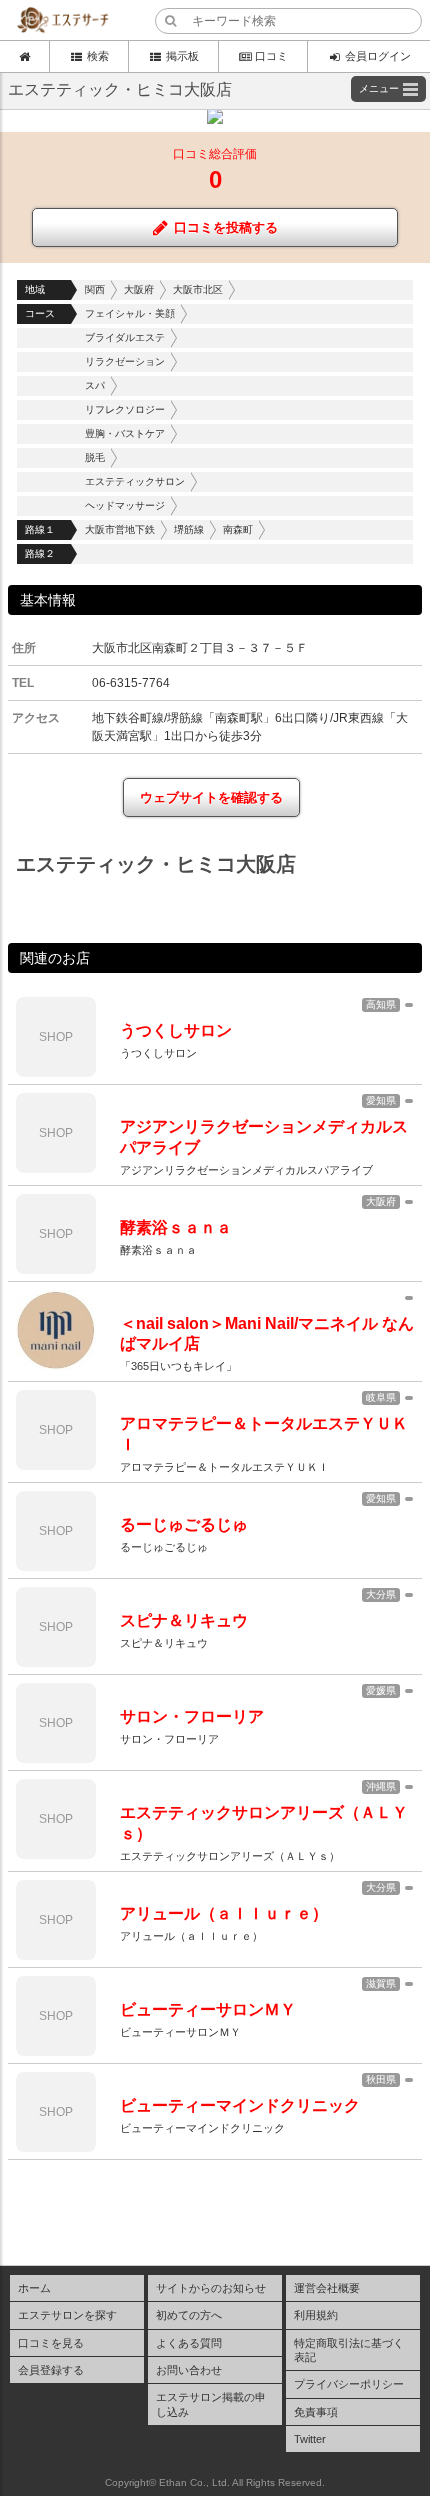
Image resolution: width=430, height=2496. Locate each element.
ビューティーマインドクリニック (240, 2105)
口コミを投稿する (226, 227)
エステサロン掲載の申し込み (211, 2404)
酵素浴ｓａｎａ (176, 1227)
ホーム (34, 2288)
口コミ (271, 56)
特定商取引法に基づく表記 (349, 2350)
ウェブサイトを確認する (211, 797)
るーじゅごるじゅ (184, 1524)
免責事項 (316, 2412)
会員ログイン (378, 56)
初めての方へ (189, 2315)
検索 (98, 56)
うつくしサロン (176, 1030)
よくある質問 (189, 2343)
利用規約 (316, 2315)
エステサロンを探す (67, 2315)
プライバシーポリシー (349, 2384)
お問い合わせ (189, 2370)
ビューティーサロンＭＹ (208, 2009)
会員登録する (51, 2370)
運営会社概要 (327, 2288)
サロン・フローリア (192, 1716)
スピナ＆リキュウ (184, 1620)
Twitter (310, 2439)
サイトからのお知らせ (211, 2288)
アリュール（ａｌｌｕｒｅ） (224, 1913)
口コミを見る (51, 2343)
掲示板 (182, 56)
